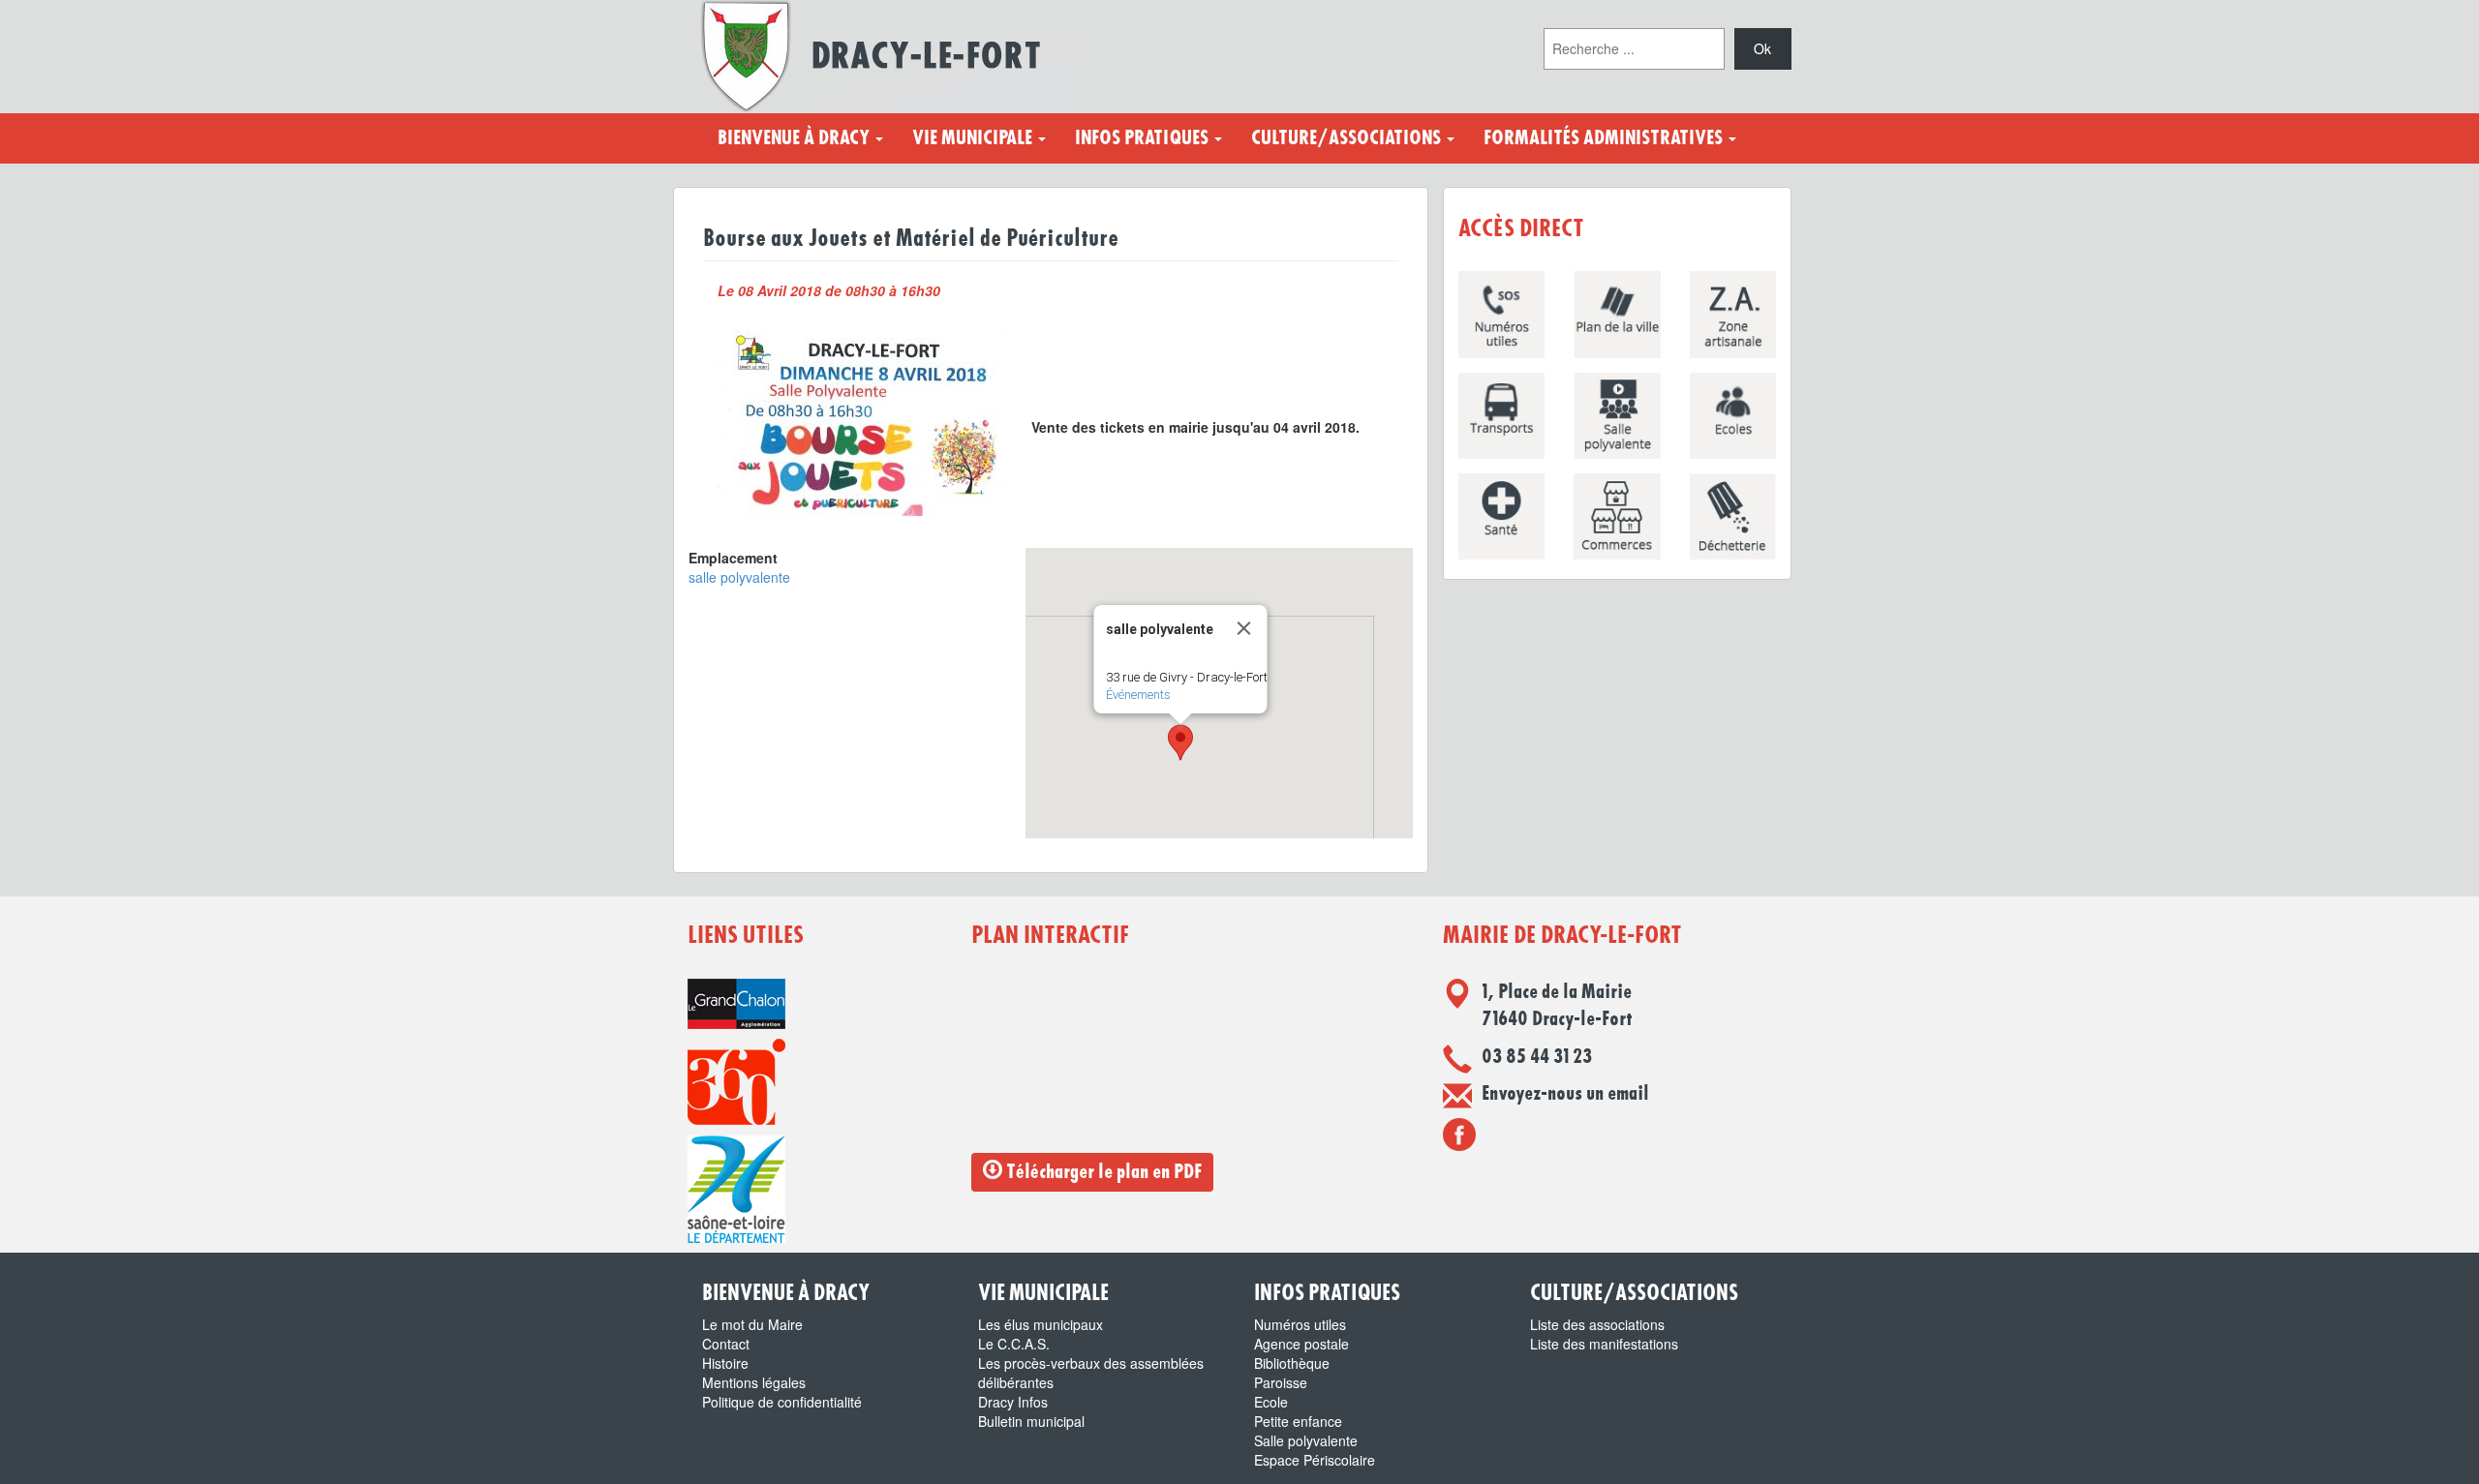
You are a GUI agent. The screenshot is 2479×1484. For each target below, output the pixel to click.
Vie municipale (974, 138)
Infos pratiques (1144, 138)
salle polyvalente (739, 577)
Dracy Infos (1013, 1402)
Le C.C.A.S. (1014, 1344)
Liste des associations (1597, 1324)
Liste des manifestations (1604, 1344)
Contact (726, 1344)
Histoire (725, 1363)
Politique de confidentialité (782, 1402)
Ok (1762, 48)
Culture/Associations (1348, 138)
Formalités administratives (1605, 138)
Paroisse (1281, 1382)
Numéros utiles (1300, 1324)
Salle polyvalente (1306, 1440)
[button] (1180, 742)
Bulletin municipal (1031, 1421)
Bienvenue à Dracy (796, 138)
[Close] (1244, 628)
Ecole (1271, 1402)
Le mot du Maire (752, 1324)
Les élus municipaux (1041, 1324)
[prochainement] (1459, 1134)
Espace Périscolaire (1315, 1460)
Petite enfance (1298, 1421)
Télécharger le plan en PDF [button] (1102, 1172)
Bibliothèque (1292, 1363)
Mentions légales (754, 1382)
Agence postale (1301, 1344)
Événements (1138, 695)
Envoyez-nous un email (1565, 1094)
